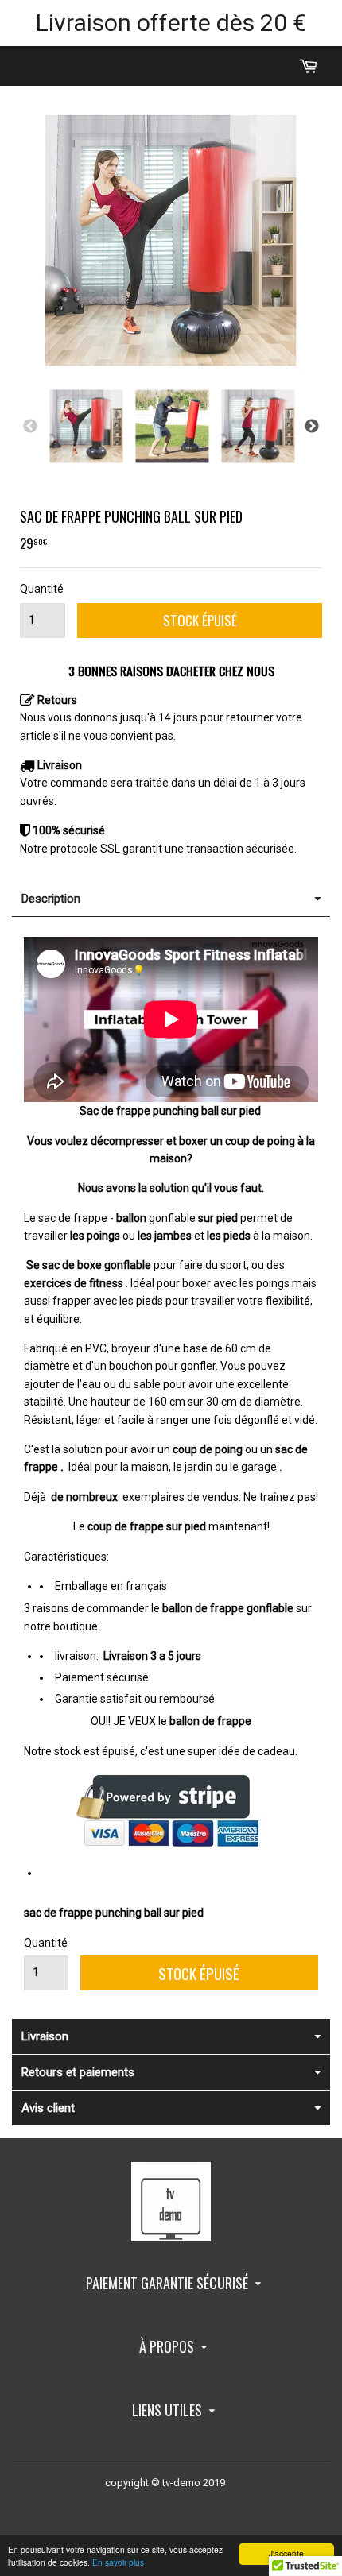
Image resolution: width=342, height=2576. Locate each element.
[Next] (312, 427)
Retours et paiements (78, 2072)
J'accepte (286, 2553)
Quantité (42, 589)
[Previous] (30, 427)
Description (51, 899)
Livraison (45, 2036)
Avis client (48, 2108)
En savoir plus (118, 2562)
